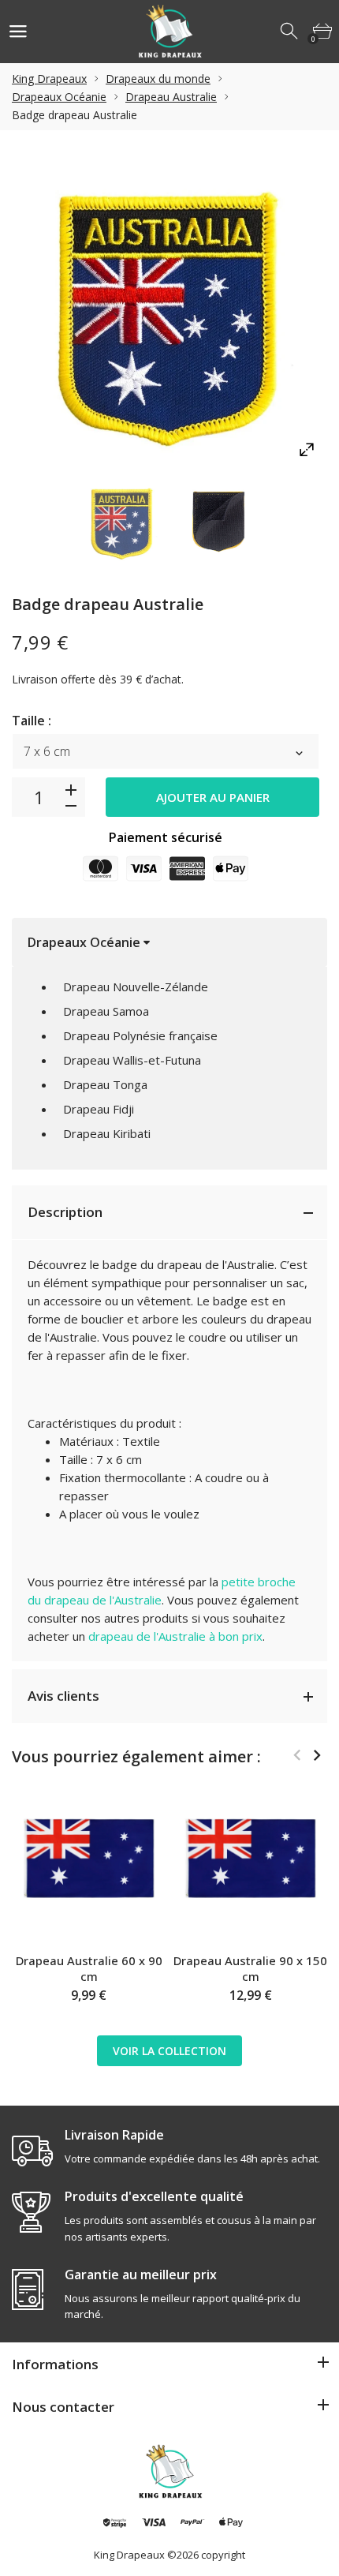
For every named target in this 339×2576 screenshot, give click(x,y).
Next (317, 1755)
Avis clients (63, 1696)
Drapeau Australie (171, 97)
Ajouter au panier (213, 797)
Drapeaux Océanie (59, 97)
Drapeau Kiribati (107, 1133)
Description (65, 1212)
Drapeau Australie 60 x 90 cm (89, 1968)
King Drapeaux (49, 79)
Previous (297, 1755)
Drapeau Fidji (99, 1109)
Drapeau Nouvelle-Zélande (136, 987)
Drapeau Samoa (106, 1011)
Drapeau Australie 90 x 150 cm (250, 1968)
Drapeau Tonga (105, 1084)
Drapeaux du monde (158, 79)
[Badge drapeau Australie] (122, 522)
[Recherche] (290, 32)
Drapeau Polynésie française (140, 1035)
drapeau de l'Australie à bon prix (175, 1636)
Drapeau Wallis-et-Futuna (132, 1060)
